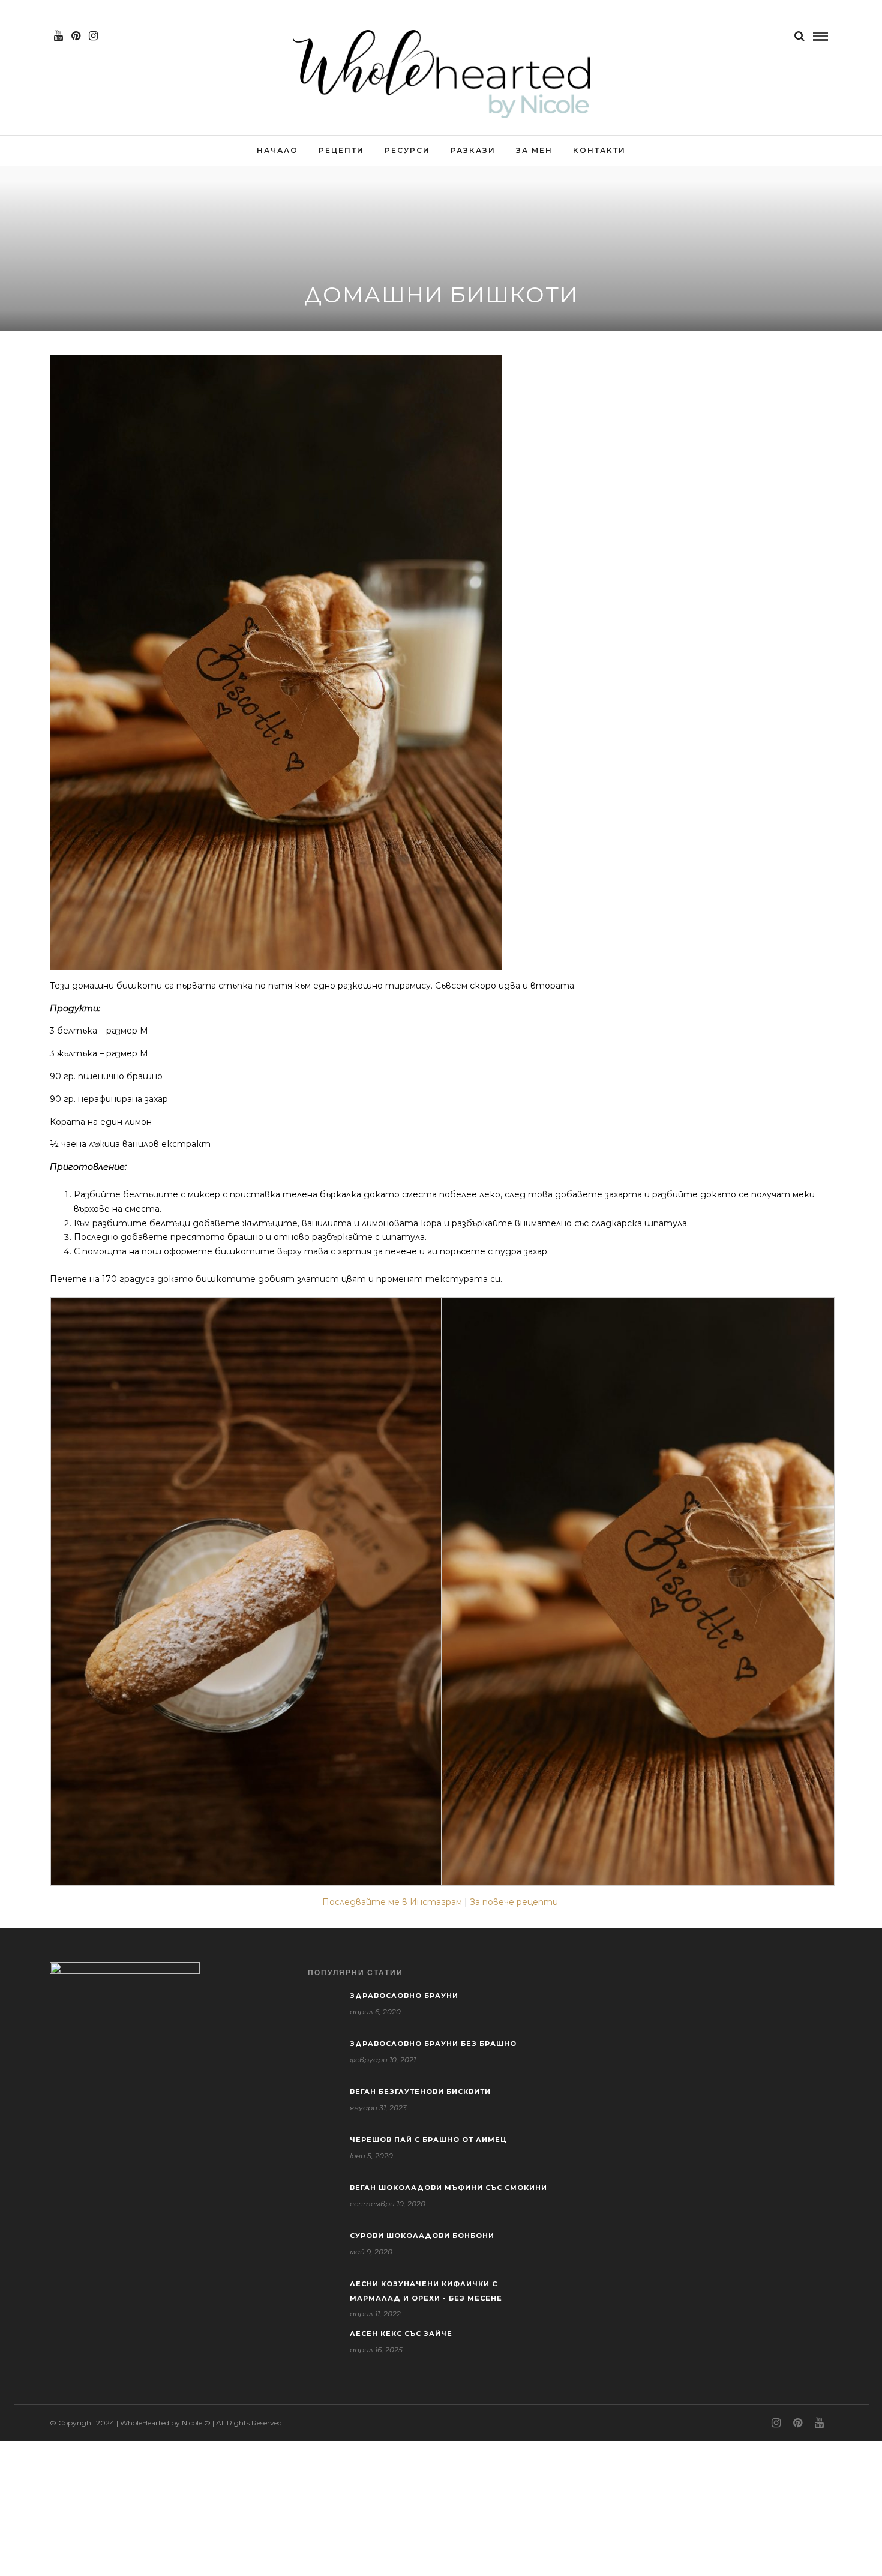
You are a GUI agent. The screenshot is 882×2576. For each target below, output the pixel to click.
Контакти (599, 150)
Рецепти (341, 150)
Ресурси (407, 150)
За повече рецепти (515, 1902)
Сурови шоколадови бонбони (422, 2236)
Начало (277, 150)
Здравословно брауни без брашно (433, 2044)
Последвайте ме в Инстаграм (392, 1902)
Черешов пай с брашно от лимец (428, 2140)
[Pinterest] (76, 36)
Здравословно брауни (404, 1996)
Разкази (473, 150)
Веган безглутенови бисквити (420, 2092)
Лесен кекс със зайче (401, 2334)
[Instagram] (93, 36)
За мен (534, 150)
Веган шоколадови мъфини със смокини (448, 2188)
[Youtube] (58, 36)
